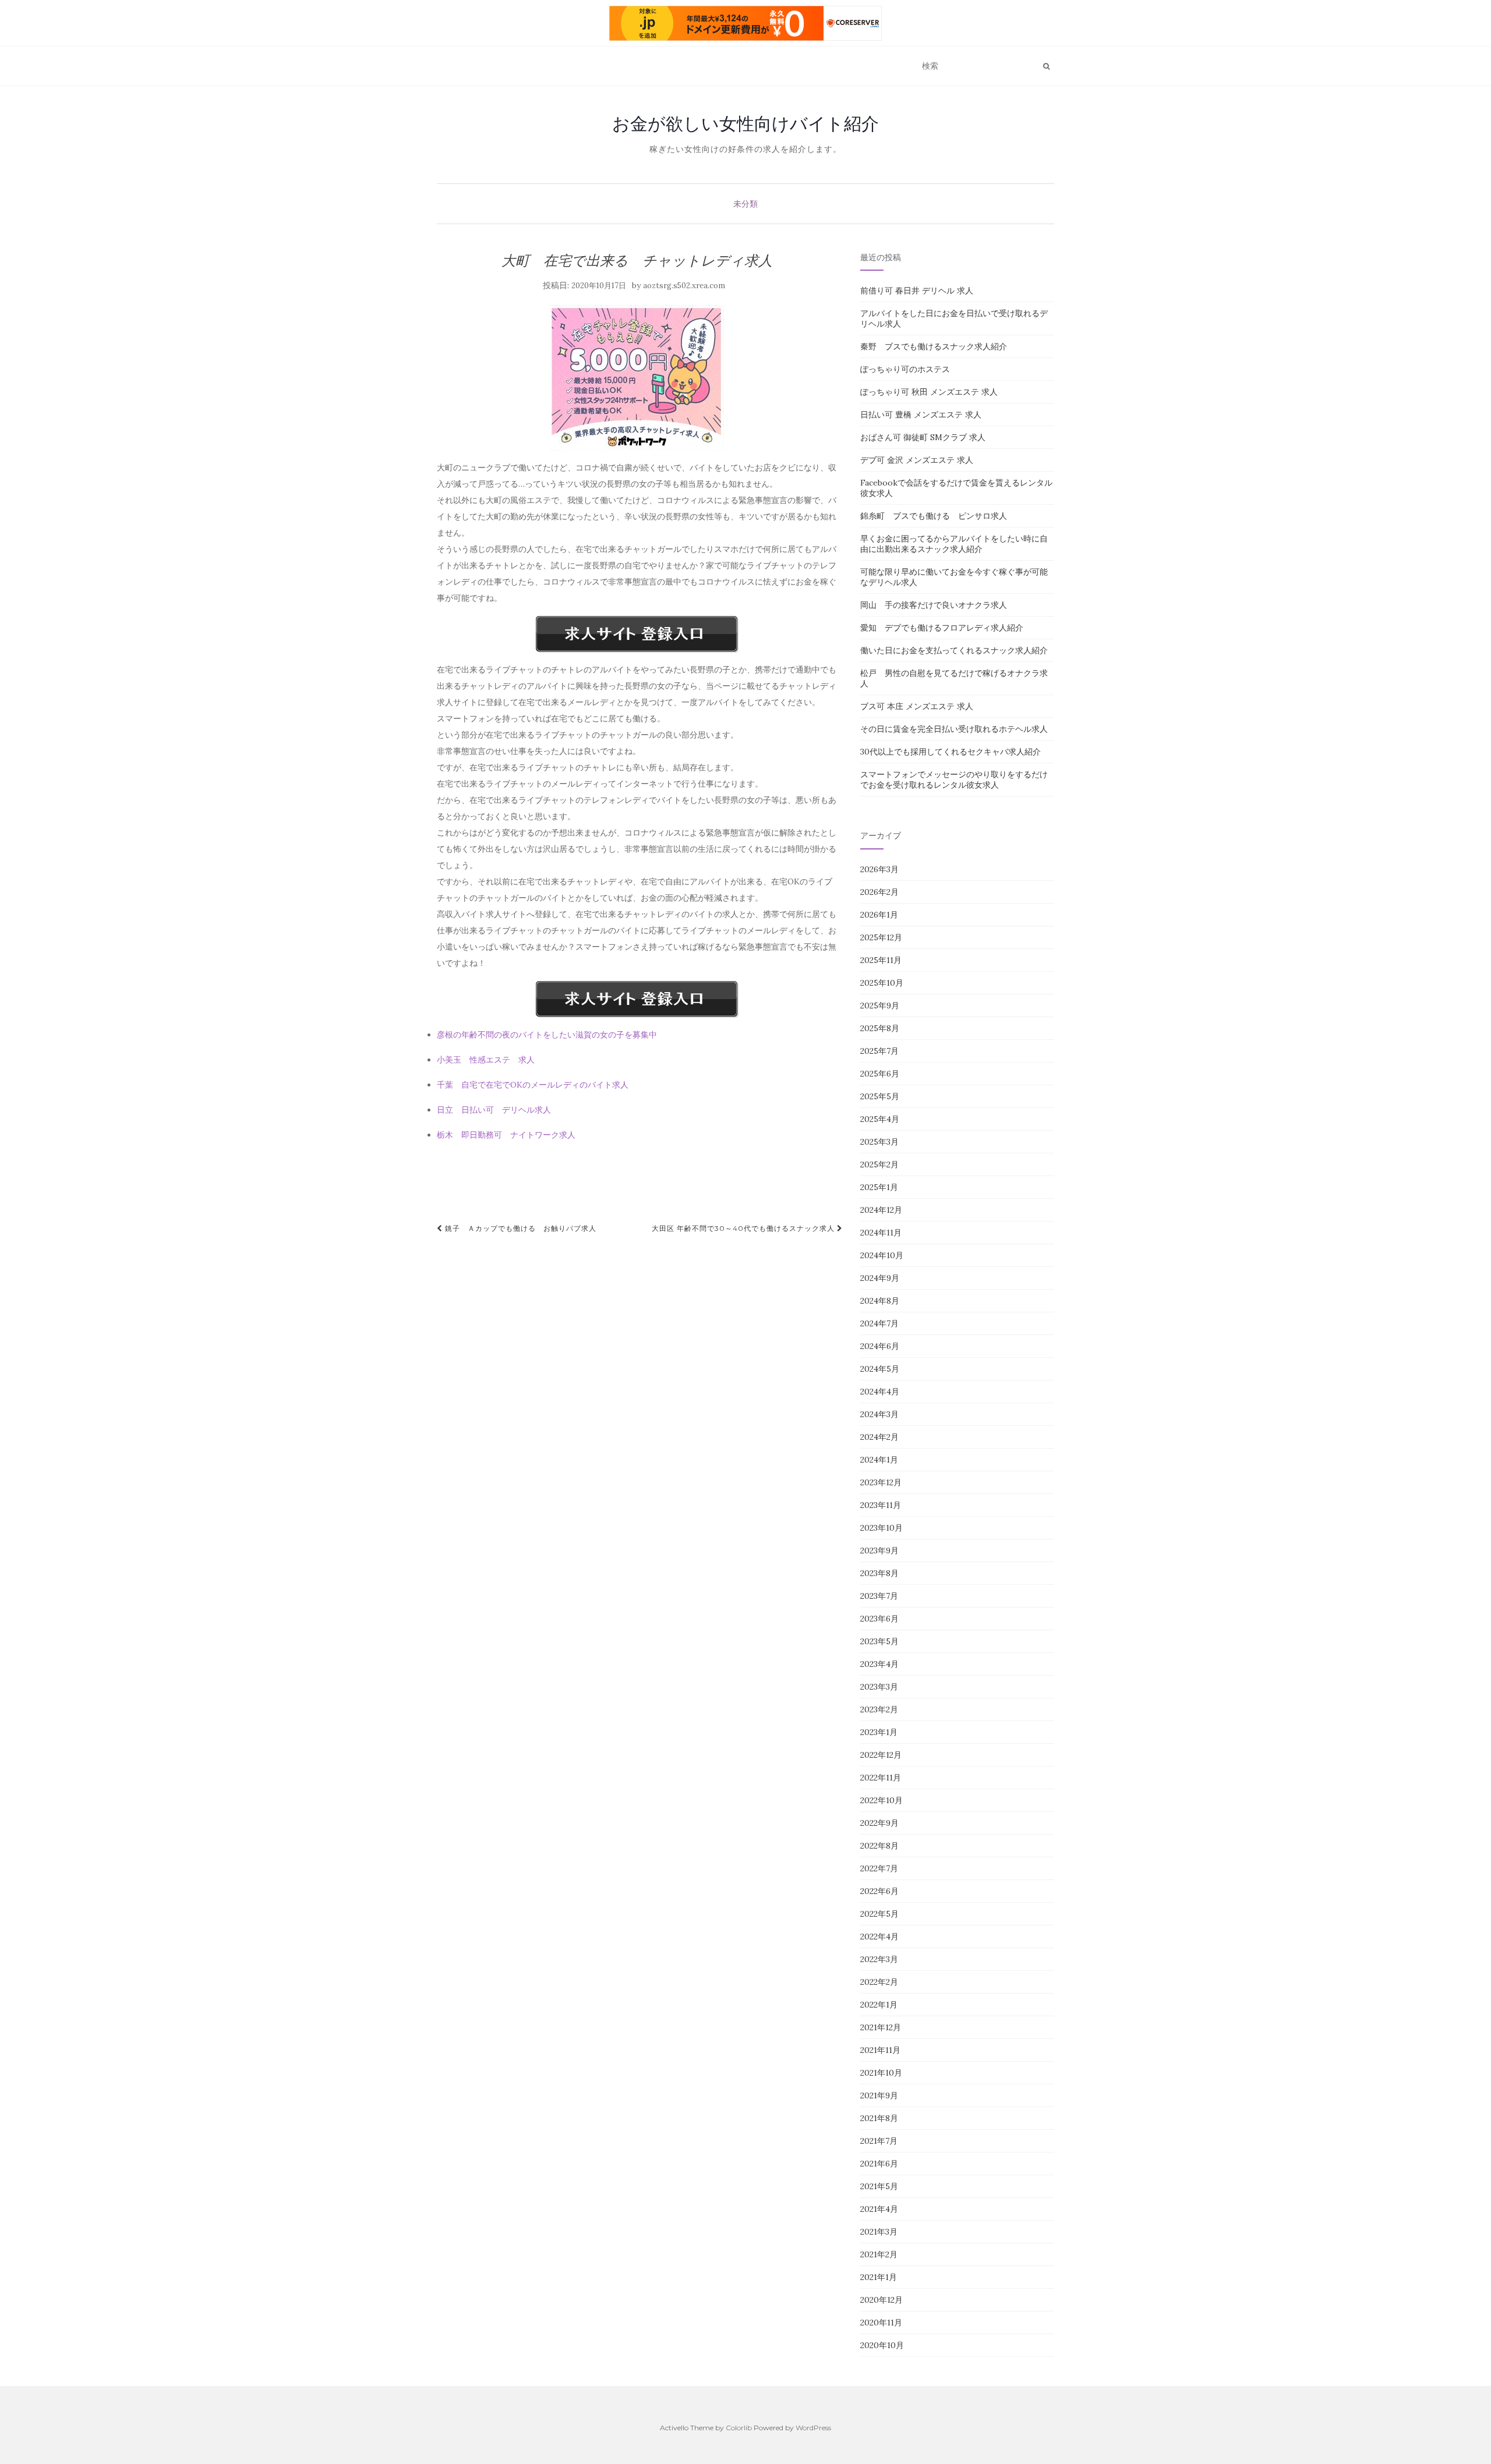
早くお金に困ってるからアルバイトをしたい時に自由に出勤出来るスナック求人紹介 (954, 544)
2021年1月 (879, 2277)
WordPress (813, 2428)
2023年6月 (879, 1619)
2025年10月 (882, 983)
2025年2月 (879, 1164)
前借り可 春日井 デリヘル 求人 (917, 291)
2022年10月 (881, 1800)
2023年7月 (879, 1596)
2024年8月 (880, 1301)
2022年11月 (881, 1778)
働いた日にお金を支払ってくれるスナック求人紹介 (954, 650)
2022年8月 (879, 1846)
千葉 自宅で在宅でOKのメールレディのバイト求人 (533, 1085)
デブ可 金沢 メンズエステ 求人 (917, 460)
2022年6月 (879, 1891)
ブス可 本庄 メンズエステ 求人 (917, 706)
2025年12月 (881, 937)
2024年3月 (879, 1414)
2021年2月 (879, 2254)
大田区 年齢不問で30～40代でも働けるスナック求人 (744, 1228)
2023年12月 (881, 1482)
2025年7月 (879, 1051)
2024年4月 (880, 1392)
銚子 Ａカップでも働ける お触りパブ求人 (520, 1228)
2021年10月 (881, 2073)
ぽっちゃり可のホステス (905, 369)
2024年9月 (880, 1278)
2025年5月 (880, 1096)
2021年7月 (879, 2141)
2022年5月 (879, 1914)
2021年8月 (879, 2118)
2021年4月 (879, 2209)
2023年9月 (879, 1550)
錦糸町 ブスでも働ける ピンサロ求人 (934, 516)
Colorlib (739, 2428)
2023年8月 (879, 1573)
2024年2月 (879, 1437)
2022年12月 (881, 1755)
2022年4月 (879, 1936)
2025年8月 (880, 1028)
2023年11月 (881, 1505)
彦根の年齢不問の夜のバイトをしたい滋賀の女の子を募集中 (547, 1035)
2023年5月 (879, 1641)
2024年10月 (882, 1255)
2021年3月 (879, 2232)
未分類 (745, 204)
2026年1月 (879, 915)
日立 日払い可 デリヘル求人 (494, 1110)
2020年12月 (881, 2300)
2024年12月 (881, 1210)
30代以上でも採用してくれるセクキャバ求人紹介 (951, 752)
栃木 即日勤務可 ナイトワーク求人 (506, 1135)
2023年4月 (879, 1664)
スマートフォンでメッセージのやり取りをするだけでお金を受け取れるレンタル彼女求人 (954, 780)
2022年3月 (879, 1959)
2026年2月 (879, 892)
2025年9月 (880, 1006)
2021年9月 (879, 2095)
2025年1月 (879, 1187)
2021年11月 (880, 2050)
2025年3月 (879, 1142)
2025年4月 (880, 1119)
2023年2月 (879, 1709)
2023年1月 (879, 1732)
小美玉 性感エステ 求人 (486, 1060)
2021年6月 (879, 2164)
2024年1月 (879, 1460)
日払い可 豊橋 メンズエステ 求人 (921, 415)
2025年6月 (880, 1074)
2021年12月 (881, 2027)
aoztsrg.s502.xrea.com (684, 286)
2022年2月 (879, 1982)
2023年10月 (881, 1528)
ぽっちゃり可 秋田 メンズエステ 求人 (929, 392)
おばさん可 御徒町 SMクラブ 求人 (923, 437)
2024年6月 (880, 1346)
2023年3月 (879, 1687)
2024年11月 (881, 1233)
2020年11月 (881, 2323)
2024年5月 (880, 1369)
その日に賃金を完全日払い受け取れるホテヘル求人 (954, 729)
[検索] (1046, 66)
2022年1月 (879, 2005)
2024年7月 (879, 1323)
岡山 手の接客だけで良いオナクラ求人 (934, 605)
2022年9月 (879, 1823)
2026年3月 (879, 869)
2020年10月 (882, 2345)
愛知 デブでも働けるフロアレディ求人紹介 (942, 628)
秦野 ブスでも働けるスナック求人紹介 (934, 346)
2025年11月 (881, 960)
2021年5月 (879, 2186)
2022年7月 (879, 1868)
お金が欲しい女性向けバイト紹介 (745, 123)
